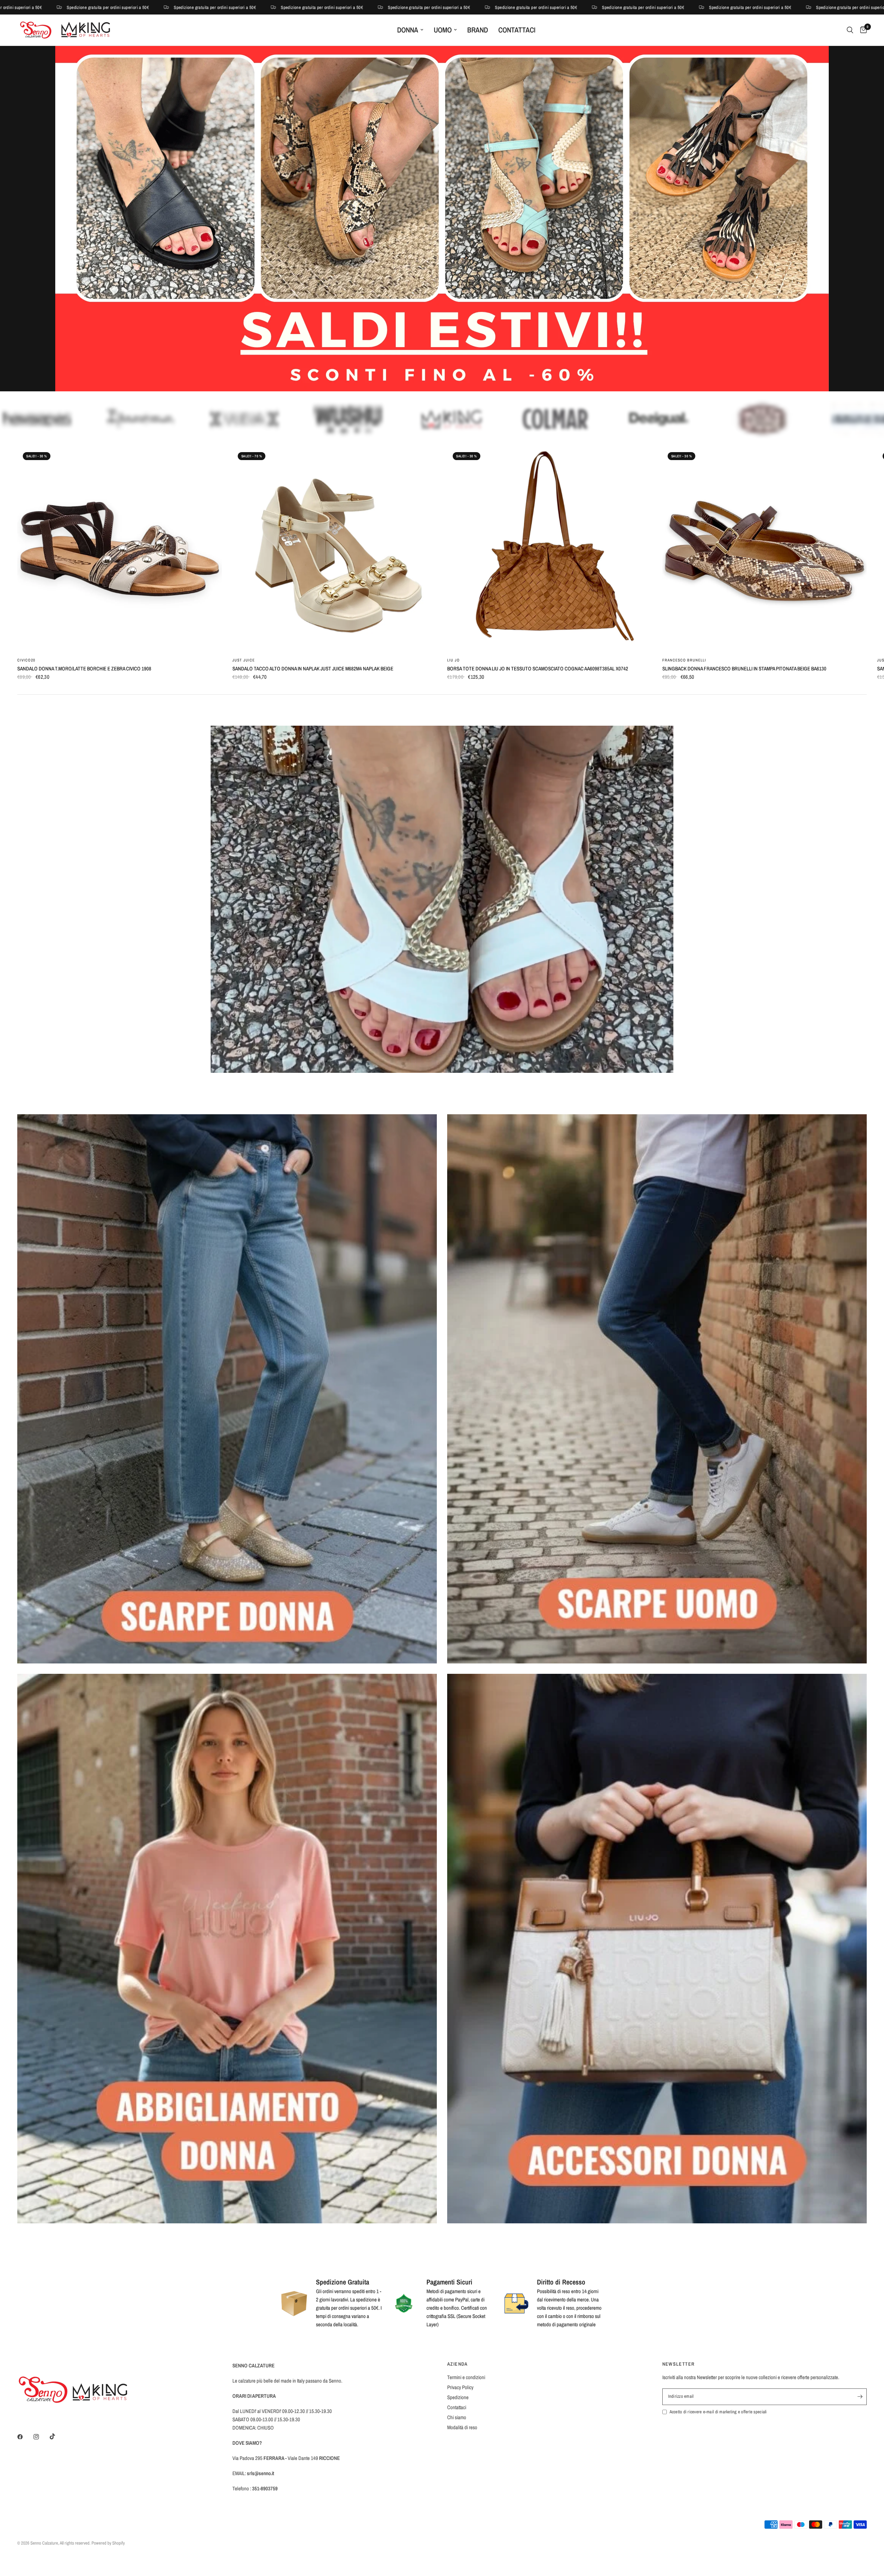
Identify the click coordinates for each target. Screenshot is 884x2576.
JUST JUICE (244, 660)
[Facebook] (25, 2437)
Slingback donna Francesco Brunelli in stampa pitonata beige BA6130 (744, 669)
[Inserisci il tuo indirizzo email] (860, 2397)
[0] (862, 30)
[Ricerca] (850, 30)
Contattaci (517, 30)
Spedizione (458, 2397)
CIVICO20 (26, 660)
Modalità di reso (462, 2427)
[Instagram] (41, 2437)
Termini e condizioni (466, 2377)
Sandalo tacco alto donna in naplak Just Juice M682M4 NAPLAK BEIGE (313, 669)
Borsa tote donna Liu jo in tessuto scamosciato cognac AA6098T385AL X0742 (538, 669)
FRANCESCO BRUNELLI (684, 660)
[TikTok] (57, 2436)
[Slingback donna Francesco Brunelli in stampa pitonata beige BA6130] (765, 549)
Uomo (443, 30)
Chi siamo (457, 2417)
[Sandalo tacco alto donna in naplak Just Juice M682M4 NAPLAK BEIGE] (335, 549)
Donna (408, 30)
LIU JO (454, 660)
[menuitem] (410, 30)
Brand (478, 30)
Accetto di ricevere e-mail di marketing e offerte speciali (718, 2412)
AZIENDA (458, 2364)
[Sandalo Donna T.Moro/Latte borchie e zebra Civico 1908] (120, 549)
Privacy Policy (460, 2387)
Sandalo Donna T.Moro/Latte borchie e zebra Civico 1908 (84, 669)
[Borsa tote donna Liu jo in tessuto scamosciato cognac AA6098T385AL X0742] (550, 549)
